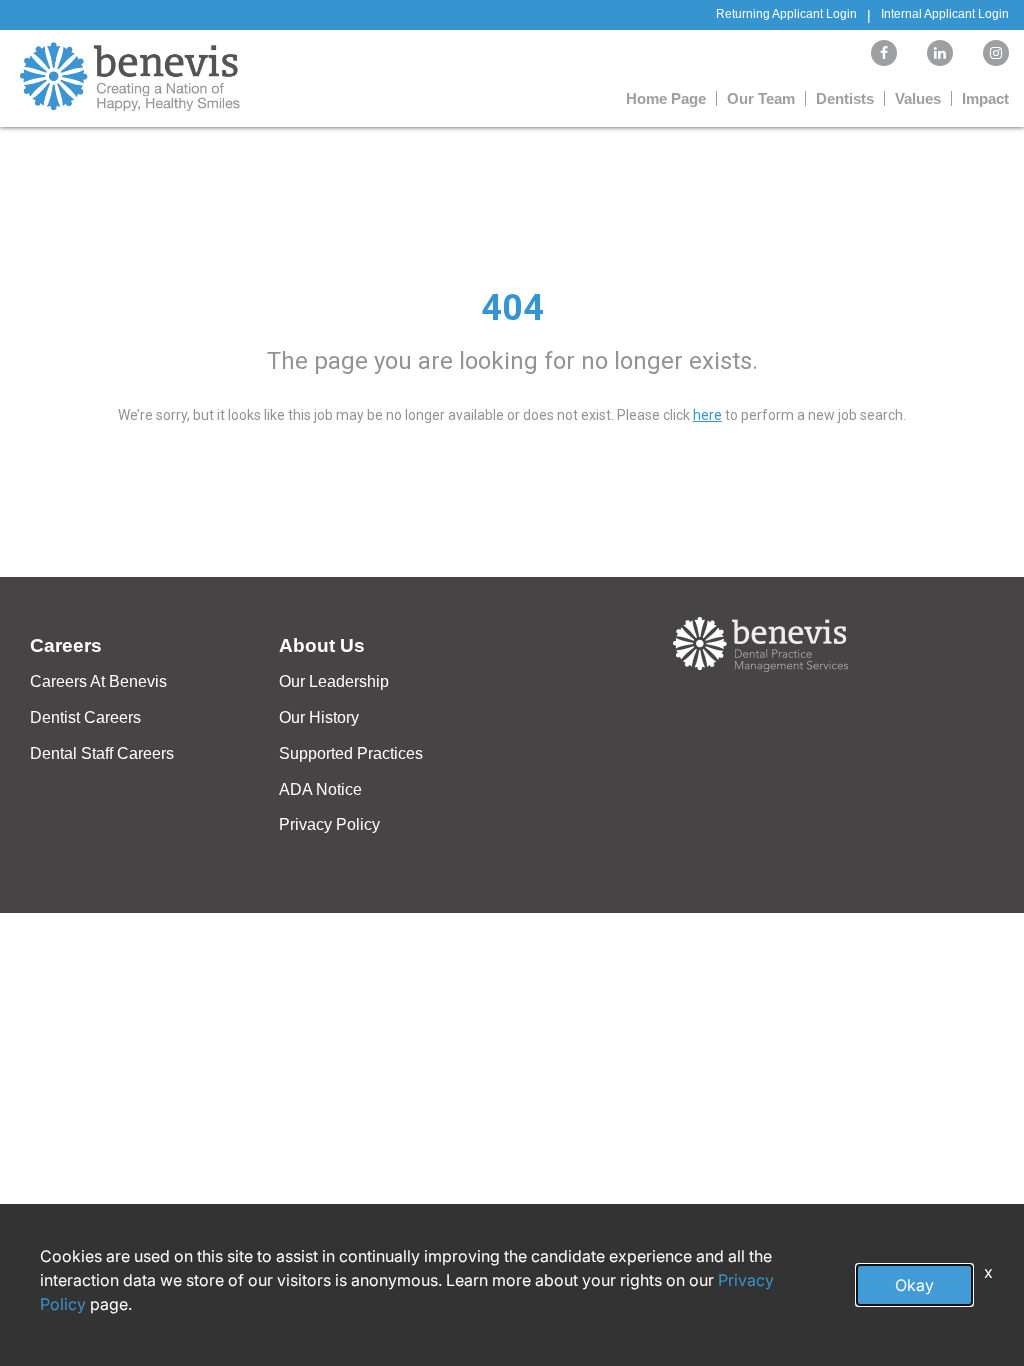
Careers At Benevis (98, 681)
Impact (985, 98)
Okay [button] (914, 1285)
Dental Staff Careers (102, 753)
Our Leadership (334, 681)
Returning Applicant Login (786, 14)
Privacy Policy (329, 824)
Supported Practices (351, 753)
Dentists (845, 98)
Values (918, 98)
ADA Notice (320, 789)
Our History (319, 717)
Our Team (761, 98)
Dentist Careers (85, 717)
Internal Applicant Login (945, 14)
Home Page (666, 98)
